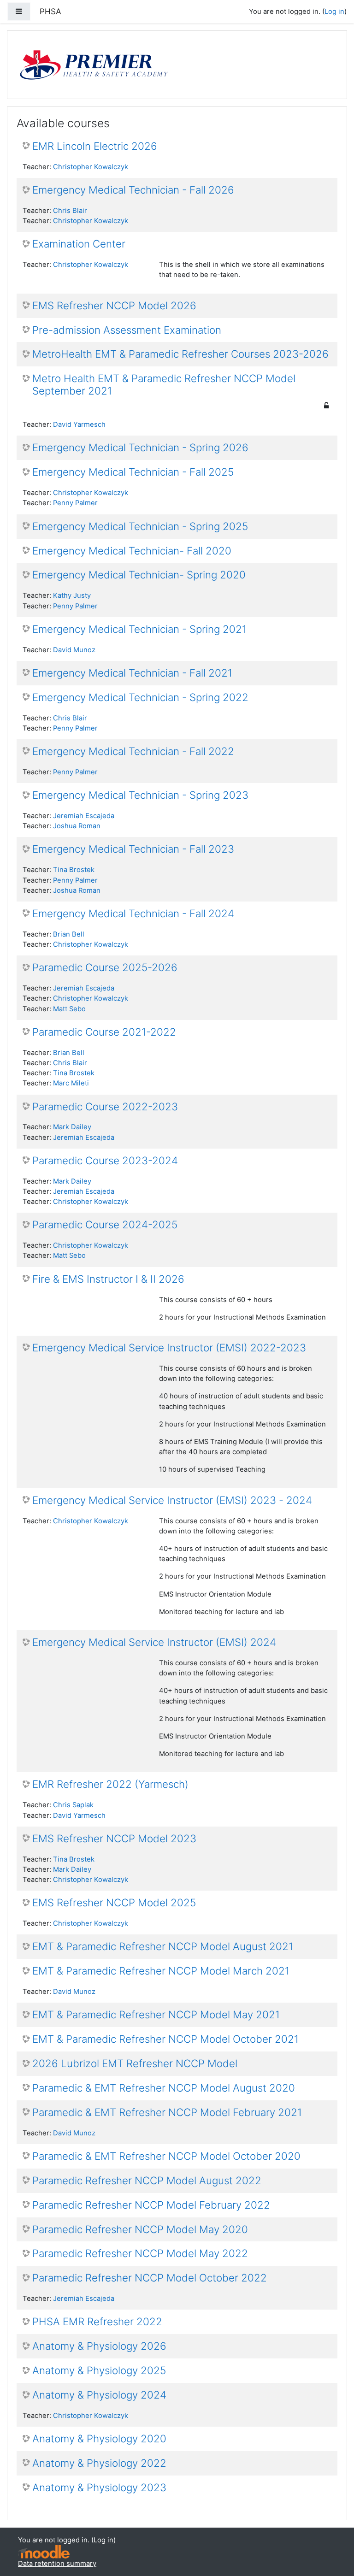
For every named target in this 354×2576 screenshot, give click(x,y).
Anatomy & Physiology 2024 (99, 2395)
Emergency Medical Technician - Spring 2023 (140, 795)
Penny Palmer (75, 503)
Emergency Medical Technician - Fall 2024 (133, 914)
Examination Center (79, 244)
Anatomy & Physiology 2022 (99, 2463)
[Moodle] (44, 2552)
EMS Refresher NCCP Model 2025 (114, 1903)
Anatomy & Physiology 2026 (99, 2346)
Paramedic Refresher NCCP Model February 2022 (151, 2205)
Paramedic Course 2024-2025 (105, 1225)
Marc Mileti (71, 1083)
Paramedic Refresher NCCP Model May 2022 (140, 2253)
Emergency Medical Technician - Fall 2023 (133, 849)
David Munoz (74, 650)
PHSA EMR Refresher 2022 (97, 2322)
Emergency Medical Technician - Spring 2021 (139, 629)
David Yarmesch (79, 424)
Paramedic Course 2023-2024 (105, 1161)
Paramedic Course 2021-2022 (104, 1032)
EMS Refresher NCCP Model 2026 (114, 306)
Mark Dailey (72, 1127)
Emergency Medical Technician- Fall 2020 (132, 551)
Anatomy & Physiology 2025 (99, 2370)
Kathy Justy (72, 595)
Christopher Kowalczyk (91, 167)
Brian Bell (69, 934)
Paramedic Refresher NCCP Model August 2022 (147, 2181)
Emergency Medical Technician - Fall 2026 (133, 190)
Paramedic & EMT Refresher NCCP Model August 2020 (164, 2088)
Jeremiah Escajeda (84, 816)
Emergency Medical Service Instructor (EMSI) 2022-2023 (169, 1348)
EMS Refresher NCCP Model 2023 (114, 1839)
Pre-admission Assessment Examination (127, 330)
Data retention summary (57, 2564)
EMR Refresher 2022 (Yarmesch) (110, 1784)
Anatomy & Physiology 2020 (99, 2439)
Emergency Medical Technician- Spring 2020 (139, 575)
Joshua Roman (77, 826)
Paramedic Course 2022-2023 (105, 1107)
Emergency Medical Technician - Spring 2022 (140, 697)
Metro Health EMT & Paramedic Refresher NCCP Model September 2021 (164, 385)
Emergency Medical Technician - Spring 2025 (140, 526)
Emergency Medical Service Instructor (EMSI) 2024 (154, 1642)
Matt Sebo (69, 1009)
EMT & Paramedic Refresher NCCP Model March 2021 (161, 1971)
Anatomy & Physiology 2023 (99, 2488)
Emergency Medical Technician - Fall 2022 (133, 751)
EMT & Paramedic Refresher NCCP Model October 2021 (165, 2039)
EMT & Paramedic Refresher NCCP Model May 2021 (156, 2015)
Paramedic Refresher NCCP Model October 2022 (150, 2278)
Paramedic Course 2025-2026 (105, 967)
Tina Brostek (74, 870)
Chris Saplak (73, 1805)
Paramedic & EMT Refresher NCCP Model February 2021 (167, 2112)
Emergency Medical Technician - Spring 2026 (140, 448)
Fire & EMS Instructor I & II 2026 (108, 1279)
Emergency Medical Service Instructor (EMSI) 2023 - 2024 (172, 1500)
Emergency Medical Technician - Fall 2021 (132, 673)
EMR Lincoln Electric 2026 (95, 146)
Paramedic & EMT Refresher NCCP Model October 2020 (166, 2156)
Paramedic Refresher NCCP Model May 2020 (140, 2229)
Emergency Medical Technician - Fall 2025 (133, 472)
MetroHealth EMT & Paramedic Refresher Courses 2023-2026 (180, 354)
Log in (334, 12)
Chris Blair (70, 211)
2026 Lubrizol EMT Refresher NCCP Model (135, 2063)
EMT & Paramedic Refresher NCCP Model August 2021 (163, 1946)
